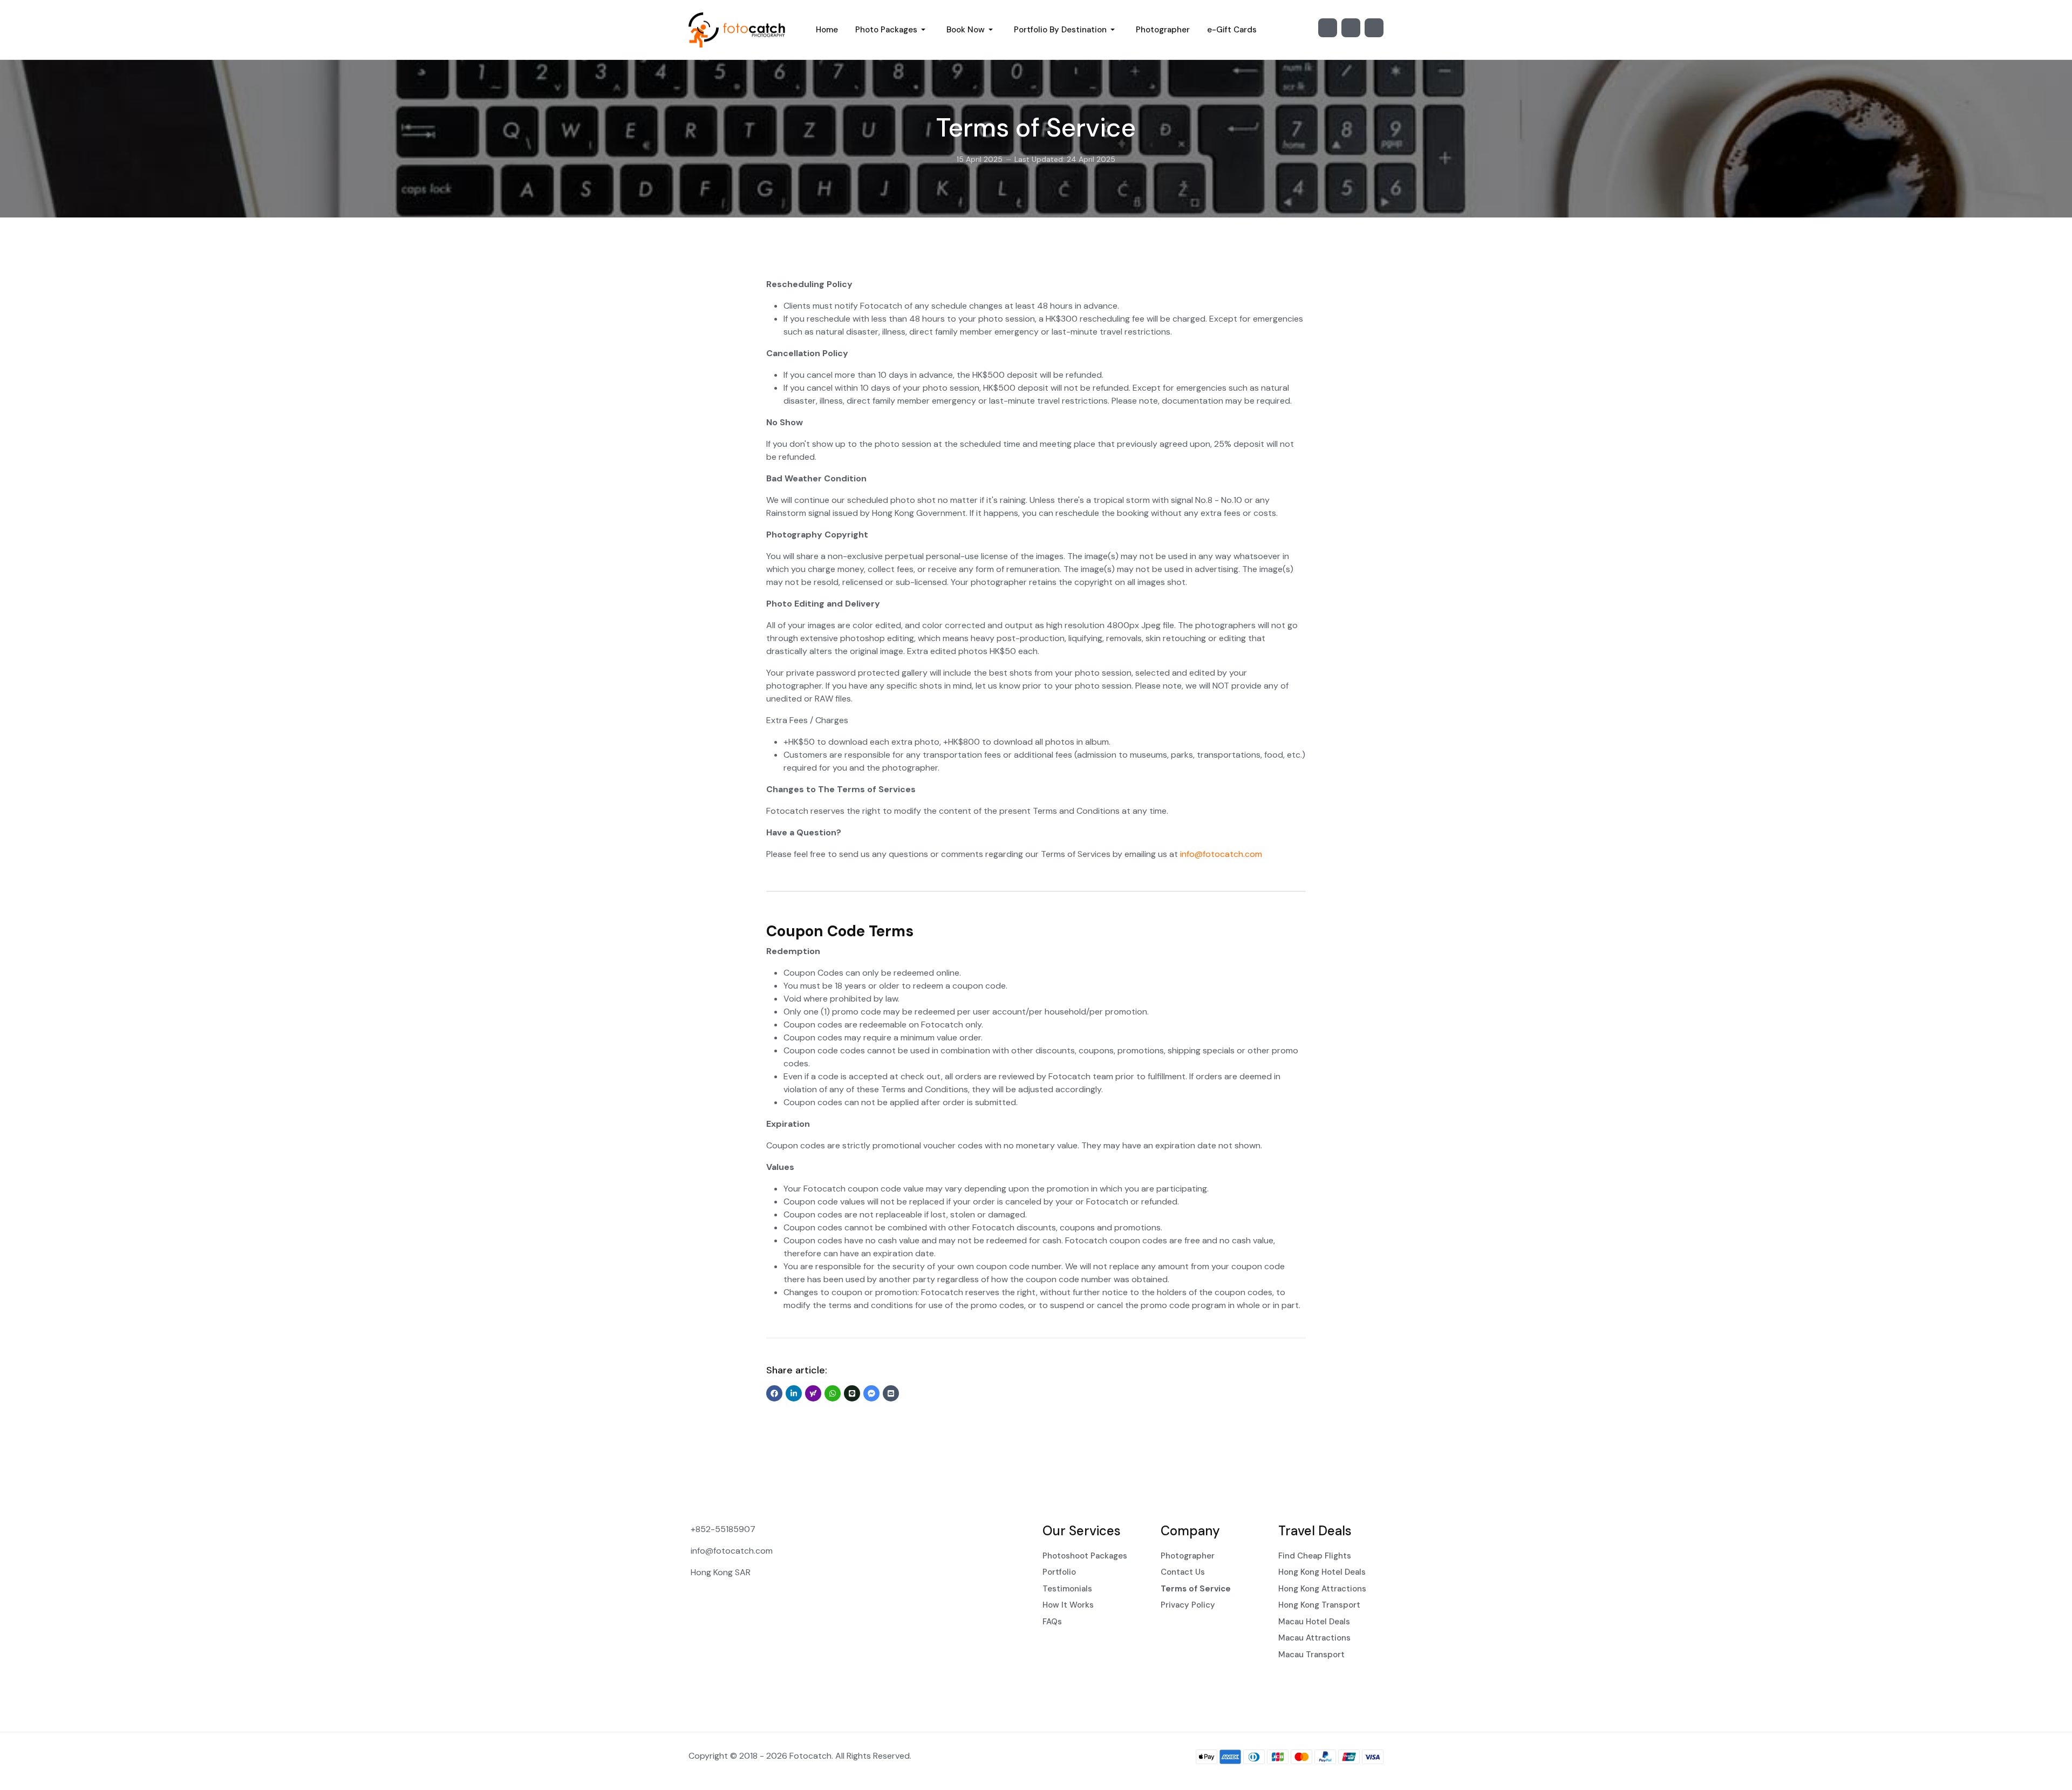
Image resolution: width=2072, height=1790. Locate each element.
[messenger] (871, 1393)
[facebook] (774, 1393)
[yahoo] (813, 1393)
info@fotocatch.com (1221, 854)
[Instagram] (1328, 28)
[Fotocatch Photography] (739, 30)
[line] (852, 1393)
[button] (892, 30)
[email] (891, 1393)
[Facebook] (1351, 28)
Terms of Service (1036, 128)
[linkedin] (794, 1393)
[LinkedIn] (1374, 28)
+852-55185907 (723, 1529)
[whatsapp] (833, 1393)
